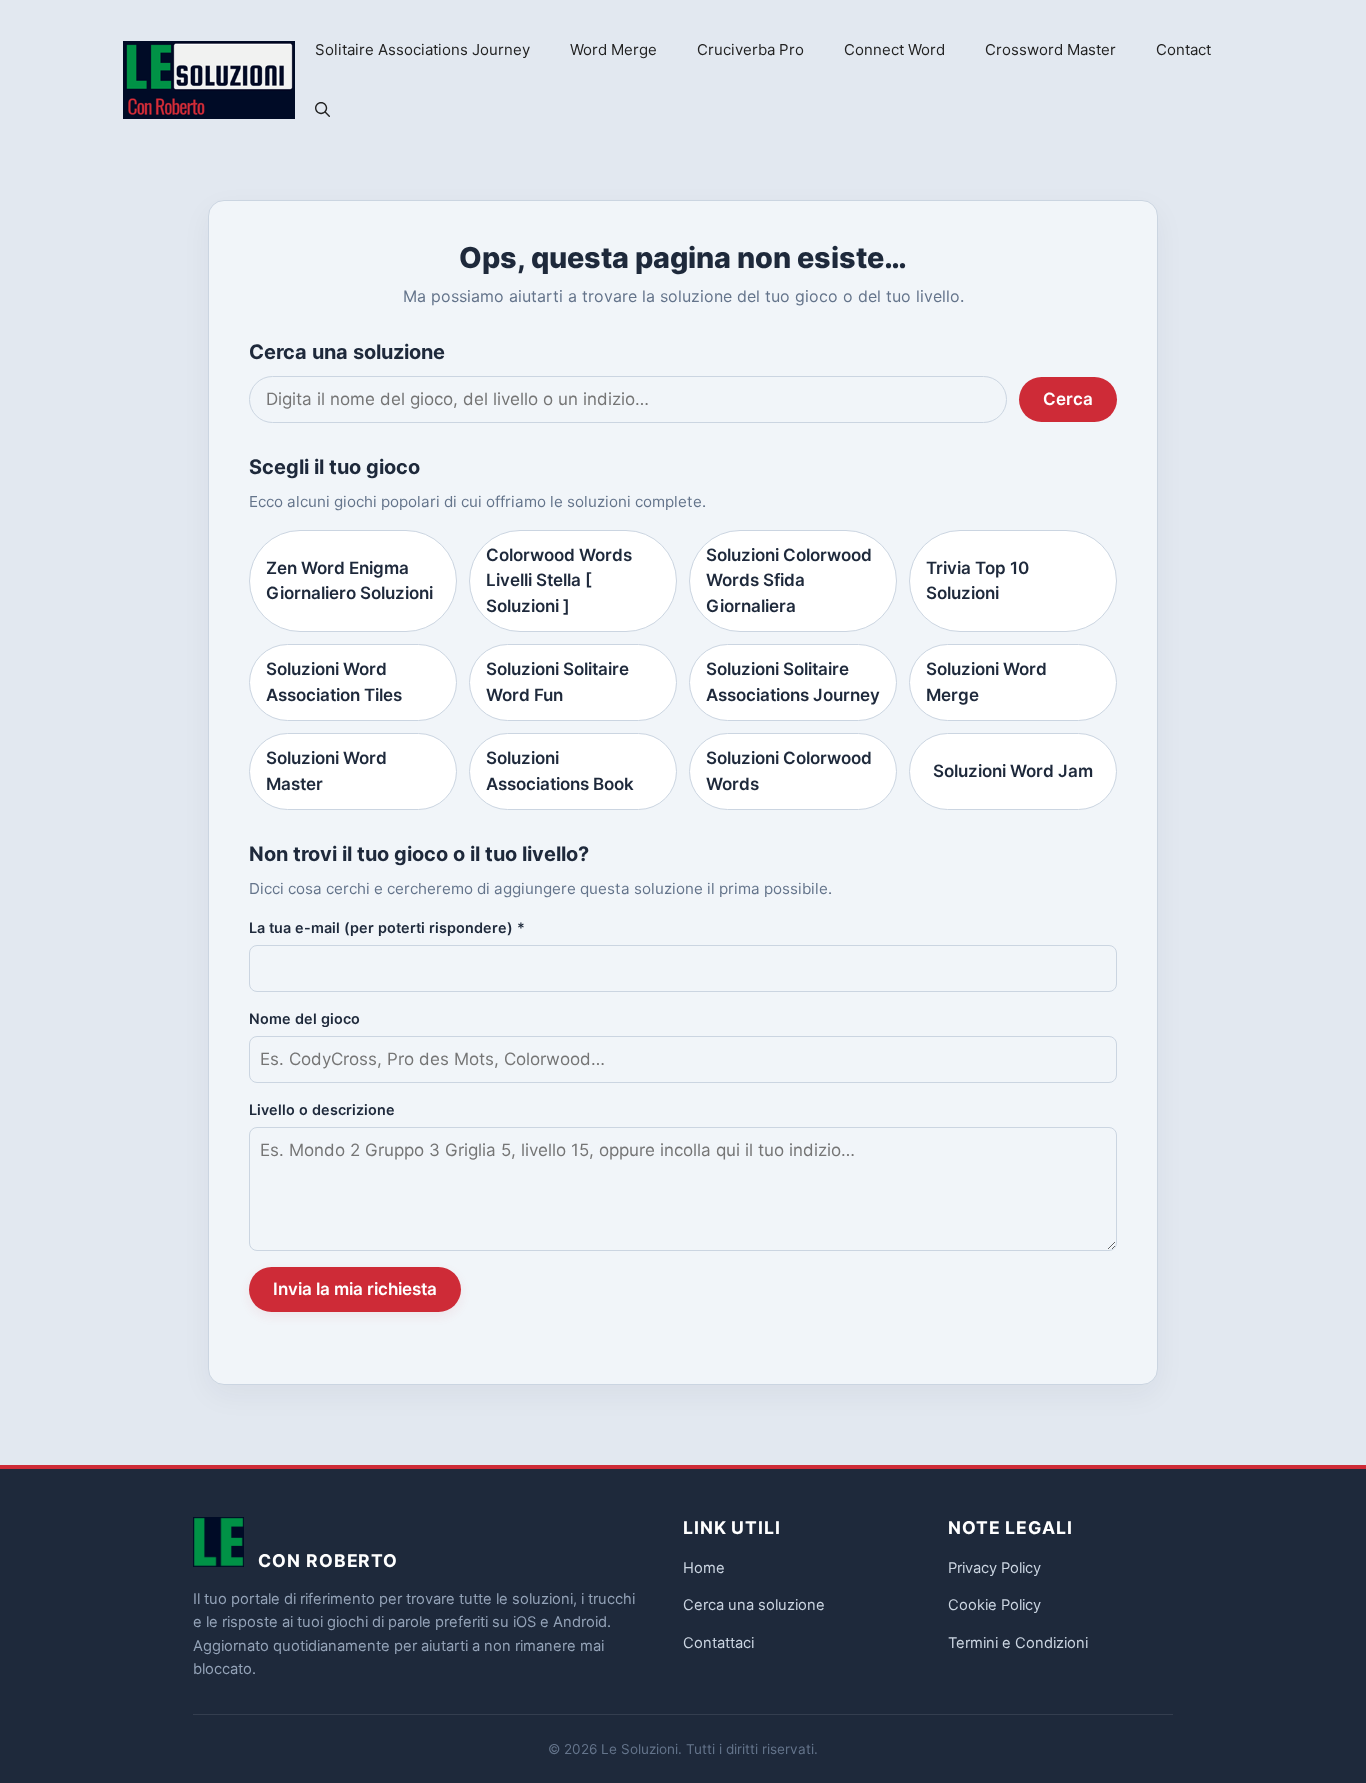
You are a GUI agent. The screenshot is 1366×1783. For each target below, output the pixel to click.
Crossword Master (1050, 49)
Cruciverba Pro (750, 49)
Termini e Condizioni (1018, 1643)
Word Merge (613, 49)
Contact (1183, 49)
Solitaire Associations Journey (422, 49)
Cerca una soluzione (754, 1605)
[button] (322, 110)
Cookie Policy (994, 1605)
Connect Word (894, 49)
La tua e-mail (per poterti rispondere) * (387, 927)
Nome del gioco (304, 1018)
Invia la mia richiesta (355, 1289)
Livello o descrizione (322, 1109)
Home (704, 1568)
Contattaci (718, 1643)
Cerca (1068, 399)
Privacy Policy (994, 1568)
